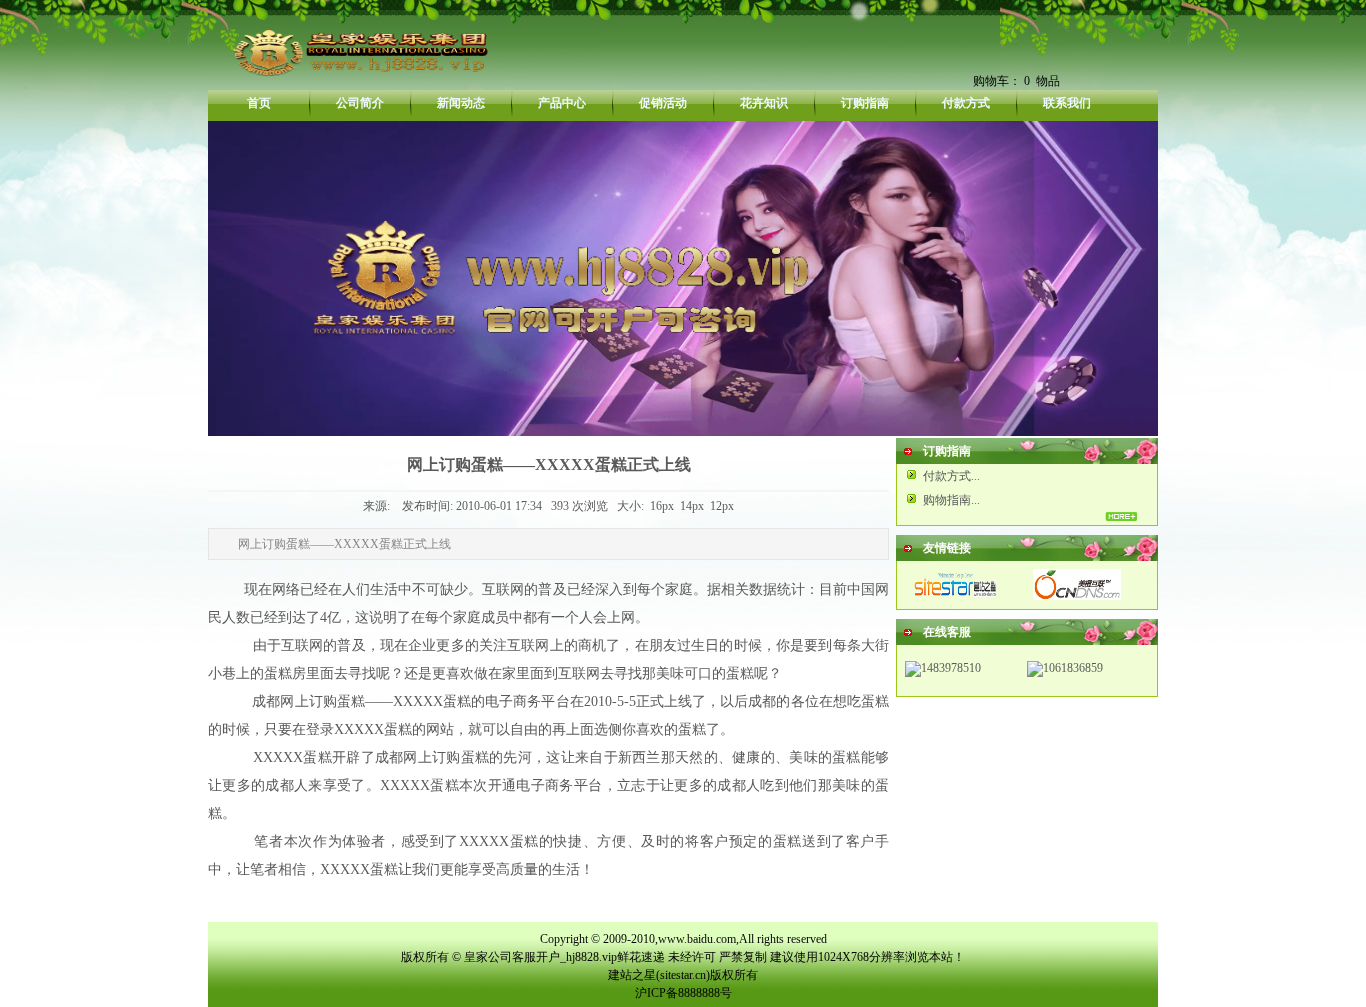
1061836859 (1073, 668)
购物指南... (951, 500)
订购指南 (865, 103)
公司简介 (360, 103)
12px (722, 506)
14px (692, 506)
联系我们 (1067, 103)
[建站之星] (957, 596)
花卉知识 (764, 103)
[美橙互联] (1077, 596)
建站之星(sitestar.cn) (659, 975)
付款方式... (951, 476)
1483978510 (951, 668)
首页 (259, 103)
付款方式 (966, 103)
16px (662, 506)
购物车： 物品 (1016, 81)
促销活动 (663, 103)
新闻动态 (461, 103)
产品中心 (562, 103)
